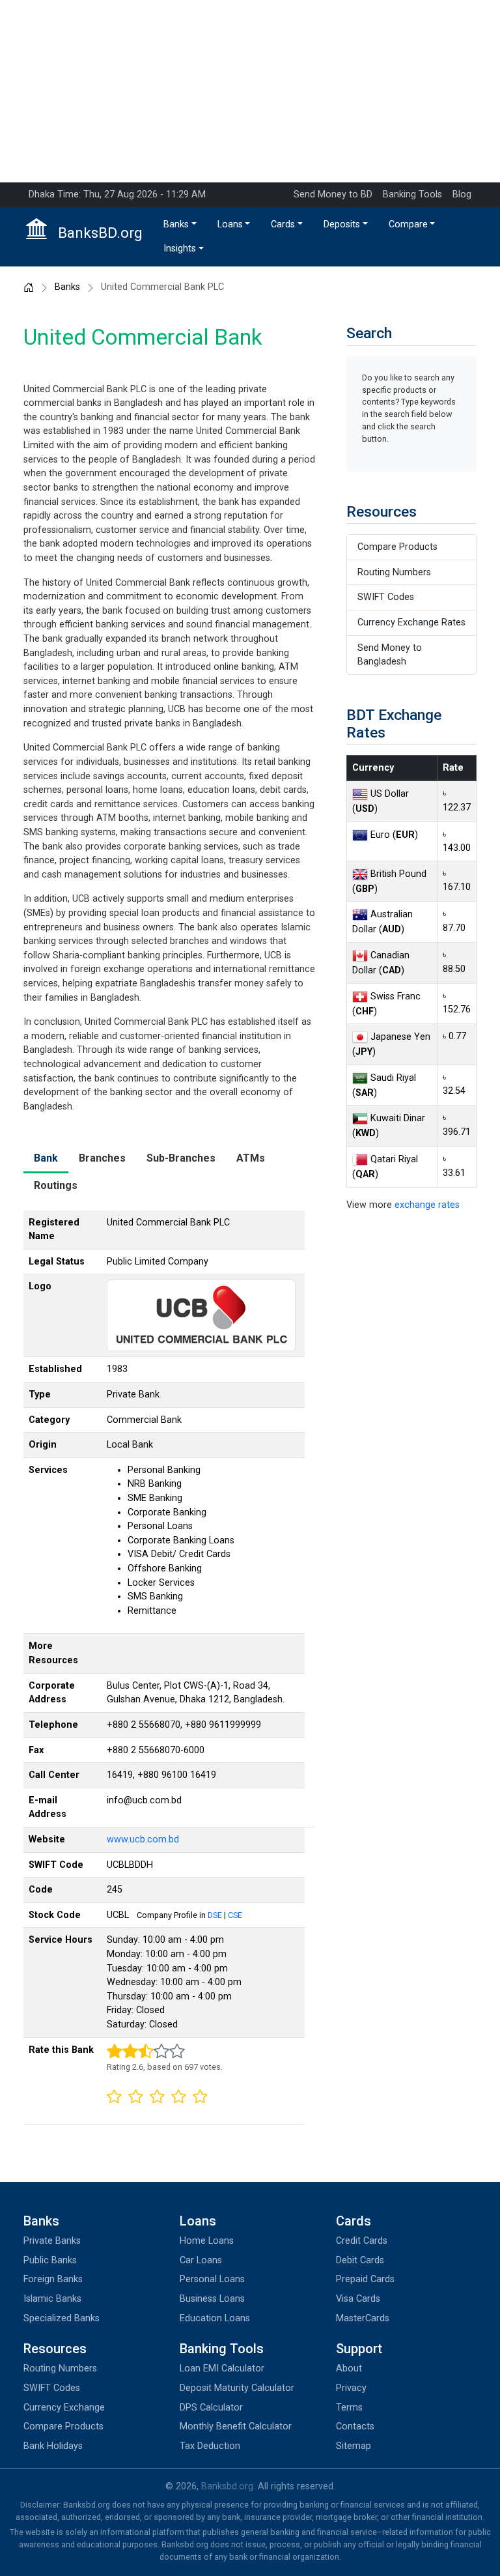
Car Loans (201, 2260)
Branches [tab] (102, 1158)
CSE (235, 1915)
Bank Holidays (53, 2446)
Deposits (342, 224)
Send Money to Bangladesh (390, 655)
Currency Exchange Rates (411, 623)
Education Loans (215, 2318)
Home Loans (207, 2241)
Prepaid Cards (365, 2279)
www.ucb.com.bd (143, 1839)
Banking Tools (412, 194)
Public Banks (50, 2260)
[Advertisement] (250, 91)
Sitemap (354, 2446)
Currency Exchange (64, 2408)
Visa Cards (358, 2299)
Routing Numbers (394, 572)
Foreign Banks (53, 2279)
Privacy (351, 2388)
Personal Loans (212, 2279)
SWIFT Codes (386, 597)
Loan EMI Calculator (222, 2368)
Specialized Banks (62, 2318)
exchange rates (427, 1205)
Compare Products (397, 547)
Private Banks (52, 2241)
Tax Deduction (210, 2446)
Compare (408, 224)
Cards (283, 224)
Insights (180, 249)
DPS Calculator (211, 2408)
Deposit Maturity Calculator (237, 2388)
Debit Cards (360, 2260)
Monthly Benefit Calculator (236, 2426)
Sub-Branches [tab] (181, 1158)
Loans (230, 224)
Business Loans (212, 2299)
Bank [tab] (46, 1158)
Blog (462, 194)
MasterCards (363, 2318)
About (349, 2368)
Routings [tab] (56, 1185)
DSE (215, 1915)
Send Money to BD (333, 194)
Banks (176, 224)
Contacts (355, 2426)
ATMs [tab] (251, 1158)
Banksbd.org (227, 2486)
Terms (349, 2408)
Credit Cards (362, 2241)
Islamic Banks (52, 2299)
